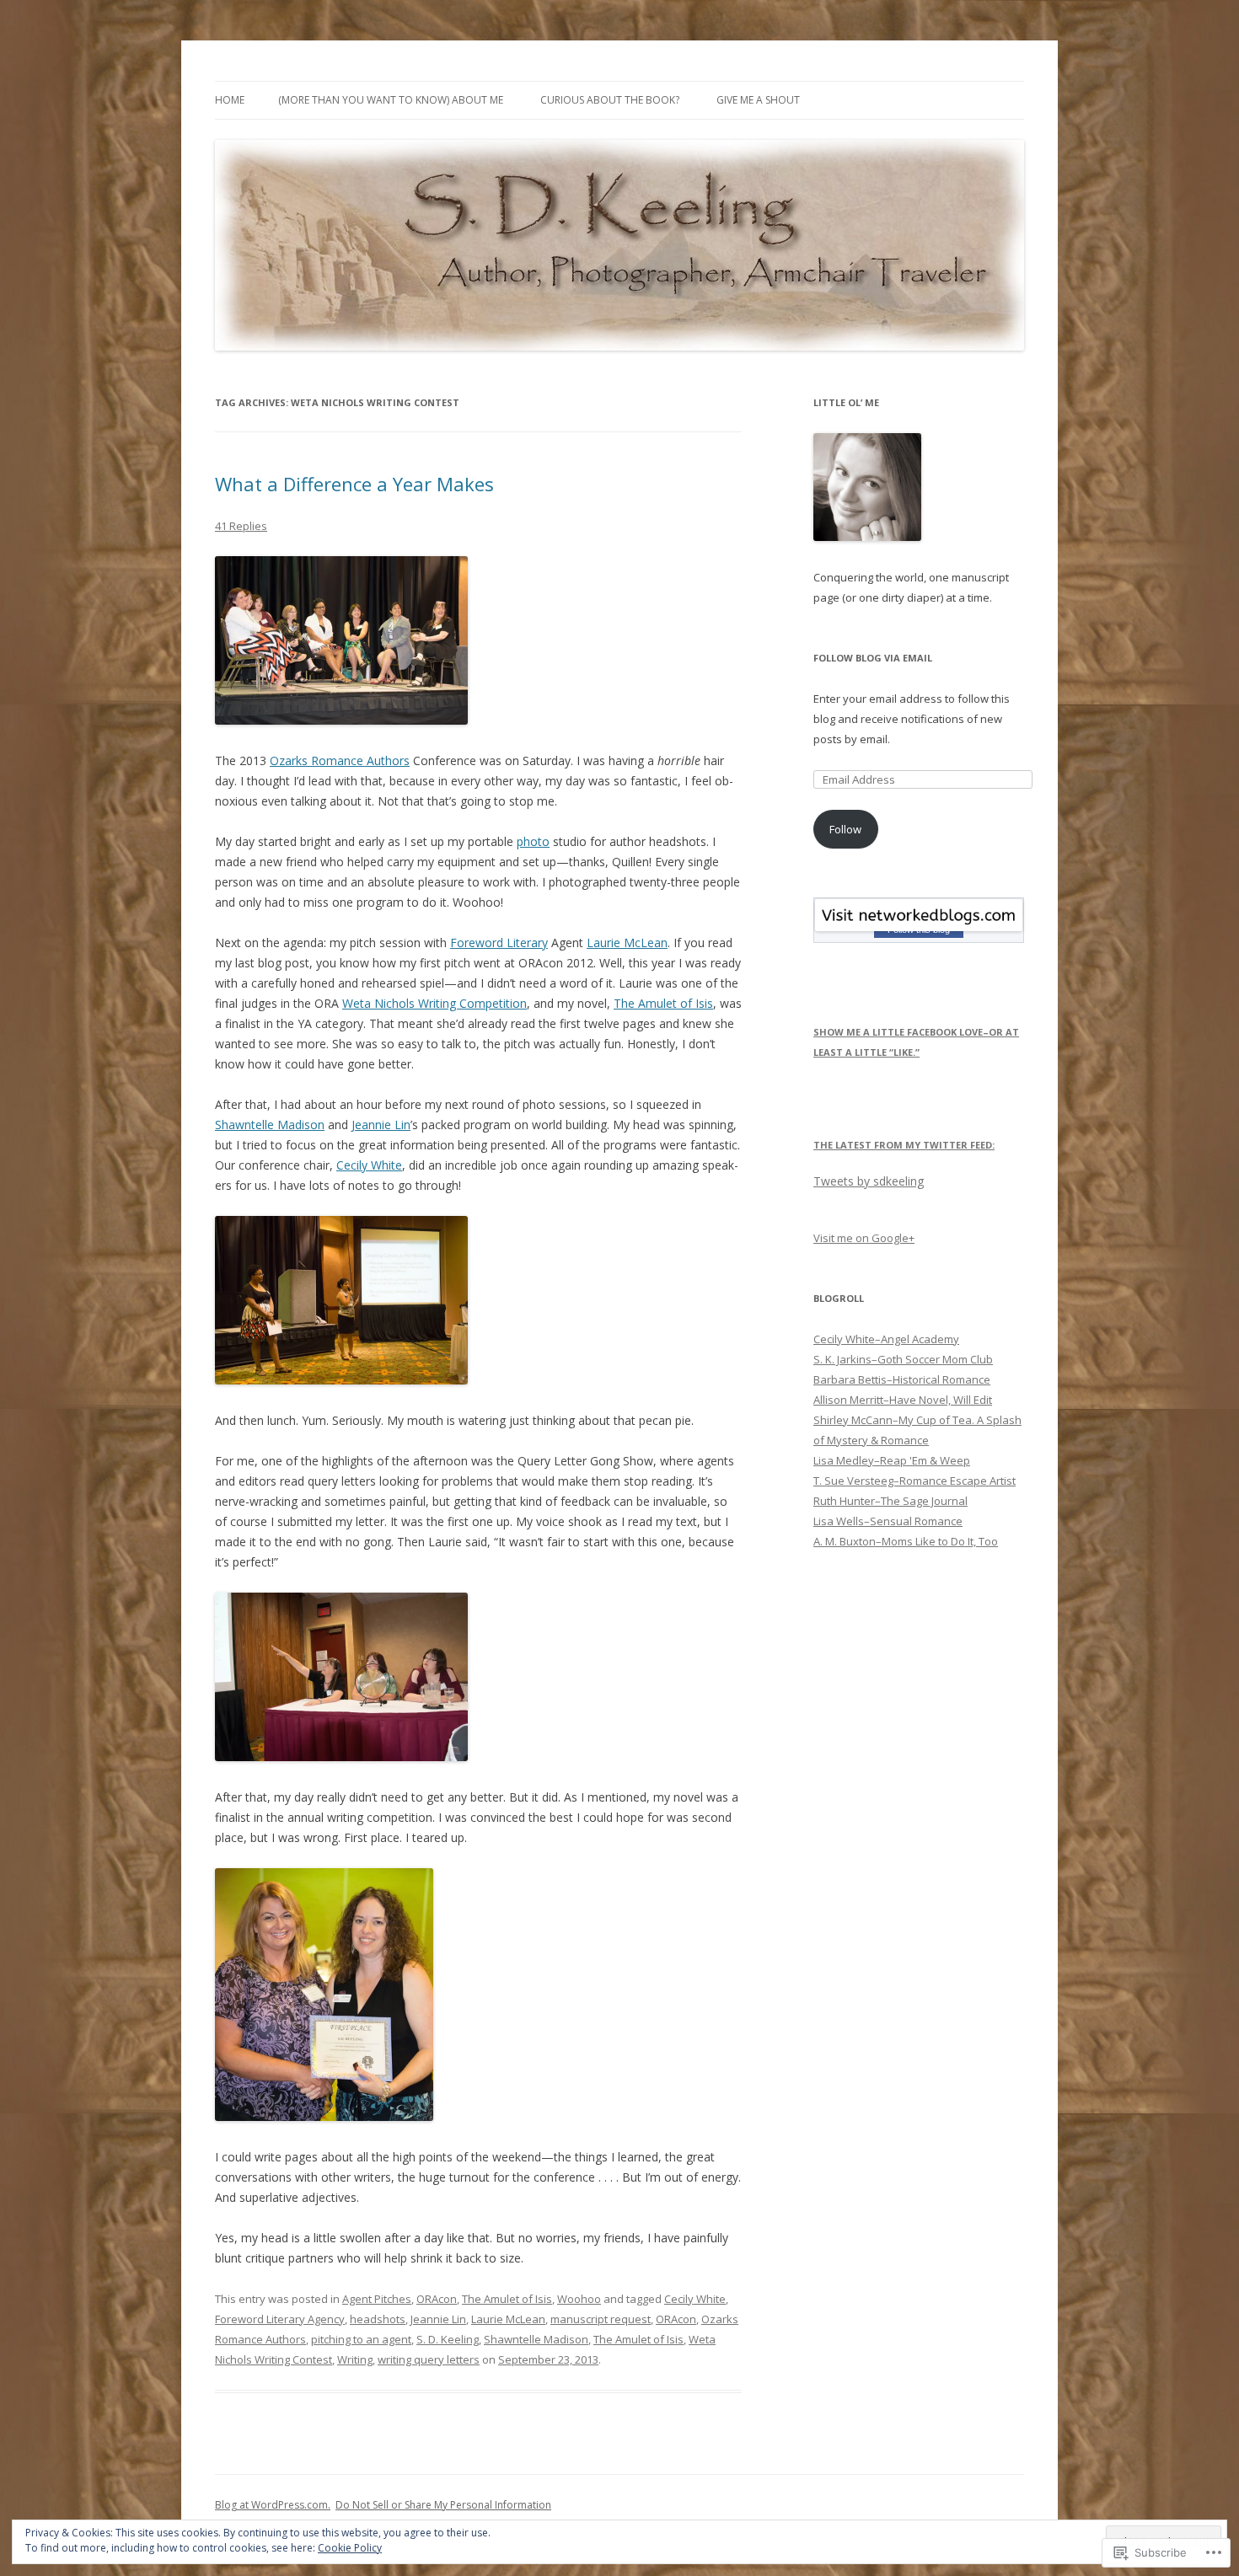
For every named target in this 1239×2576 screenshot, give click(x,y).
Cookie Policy (350, 2548)
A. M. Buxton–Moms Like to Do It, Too (906, 1541)
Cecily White (369, 1165)
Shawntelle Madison (270, 1125)
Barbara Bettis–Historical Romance (902, 1379)
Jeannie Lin (381, 1125)
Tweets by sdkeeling (869, 1181)
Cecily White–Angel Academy (886, 1339)
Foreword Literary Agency (280, 2319)
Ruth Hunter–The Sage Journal (890, 1501)
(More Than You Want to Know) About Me (391, 100)
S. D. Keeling (448, 2339)
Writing (355, 2359)
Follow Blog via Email (873, 658)
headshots (378, 2319)
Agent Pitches (377, 2299)
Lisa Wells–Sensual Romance (888, 1521)
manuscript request (601, 2319)
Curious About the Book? (610, 100)
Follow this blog (919, 929)
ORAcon (437, 2299)
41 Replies (241, 526)
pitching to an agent (361, 2339)
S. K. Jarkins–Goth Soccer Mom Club (903, 1359)
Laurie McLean (627, 943)
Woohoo (579, 2299)
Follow (845, 829)
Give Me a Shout (758, 100)
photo (533, 841)
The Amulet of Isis (663, 1003)
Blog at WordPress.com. (273, 2505)
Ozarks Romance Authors (340, 760)
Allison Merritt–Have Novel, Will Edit (903, 1400)
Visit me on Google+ (864, 1238)
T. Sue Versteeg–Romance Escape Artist (914, 1481)
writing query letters (429, 2359)
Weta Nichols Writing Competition (434, 1003)
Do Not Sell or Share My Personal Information (443, 2505)
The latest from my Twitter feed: (904, 1145)
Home (230, 100)
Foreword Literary (499, 943)
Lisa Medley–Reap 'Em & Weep (892, 1460)
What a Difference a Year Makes (354, 484)
